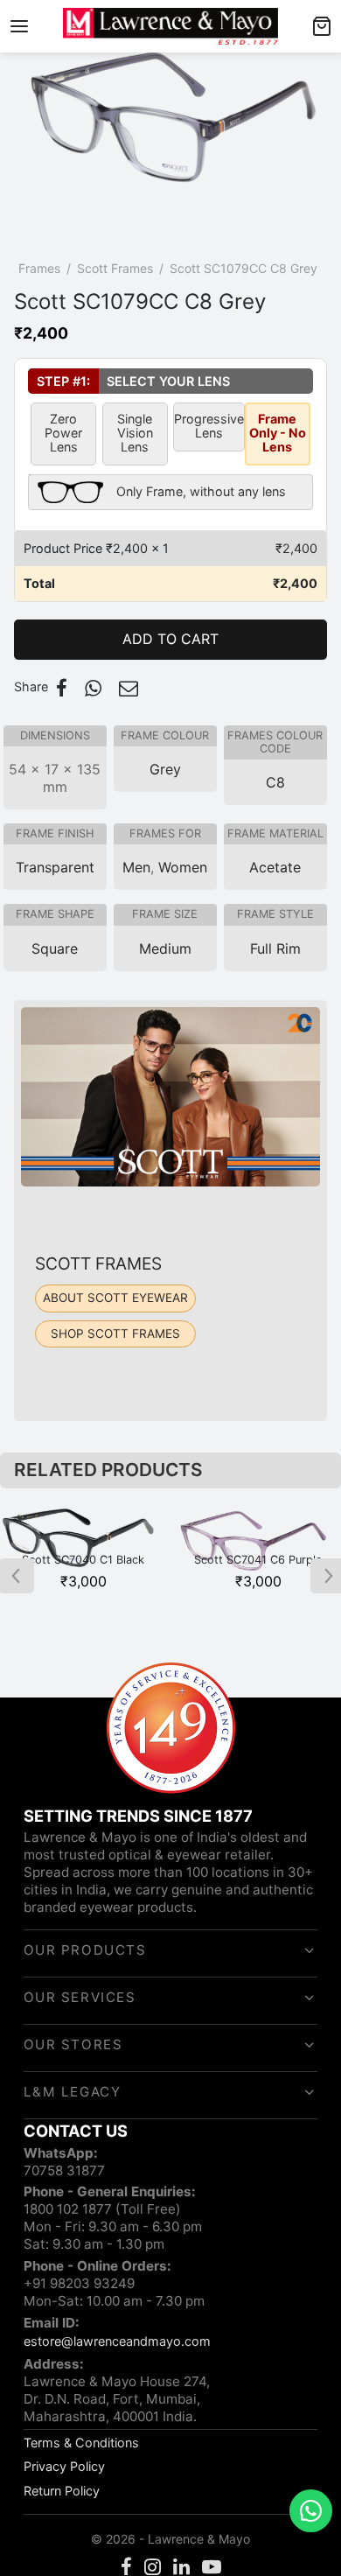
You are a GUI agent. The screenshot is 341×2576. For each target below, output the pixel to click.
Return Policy (62, 2491)
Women (183, 867)
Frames (39, 268)
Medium (165, 948)
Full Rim (275, 948)
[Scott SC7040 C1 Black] (83, 1545)
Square (55, 948)
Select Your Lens (129, 381)
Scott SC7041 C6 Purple (258, 1560)
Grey (165, 769)
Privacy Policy (64, 2466)
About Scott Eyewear (115, 1298)
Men (136, 867)
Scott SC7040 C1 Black (83, 1560)
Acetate (275, 867)
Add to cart (170, 639)
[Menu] (19, 26)
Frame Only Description (157, 489)
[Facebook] (62, 688)
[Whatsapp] (93, 688)
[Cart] (322, 26)
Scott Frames (115, 268)
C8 (275, 782)
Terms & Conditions (81, 2443)
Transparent (55, 867)
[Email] (129, 688)
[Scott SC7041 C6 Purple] (258, 1545)
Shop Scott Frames (115, 1333)
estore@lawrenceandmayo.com (117, 2341)
